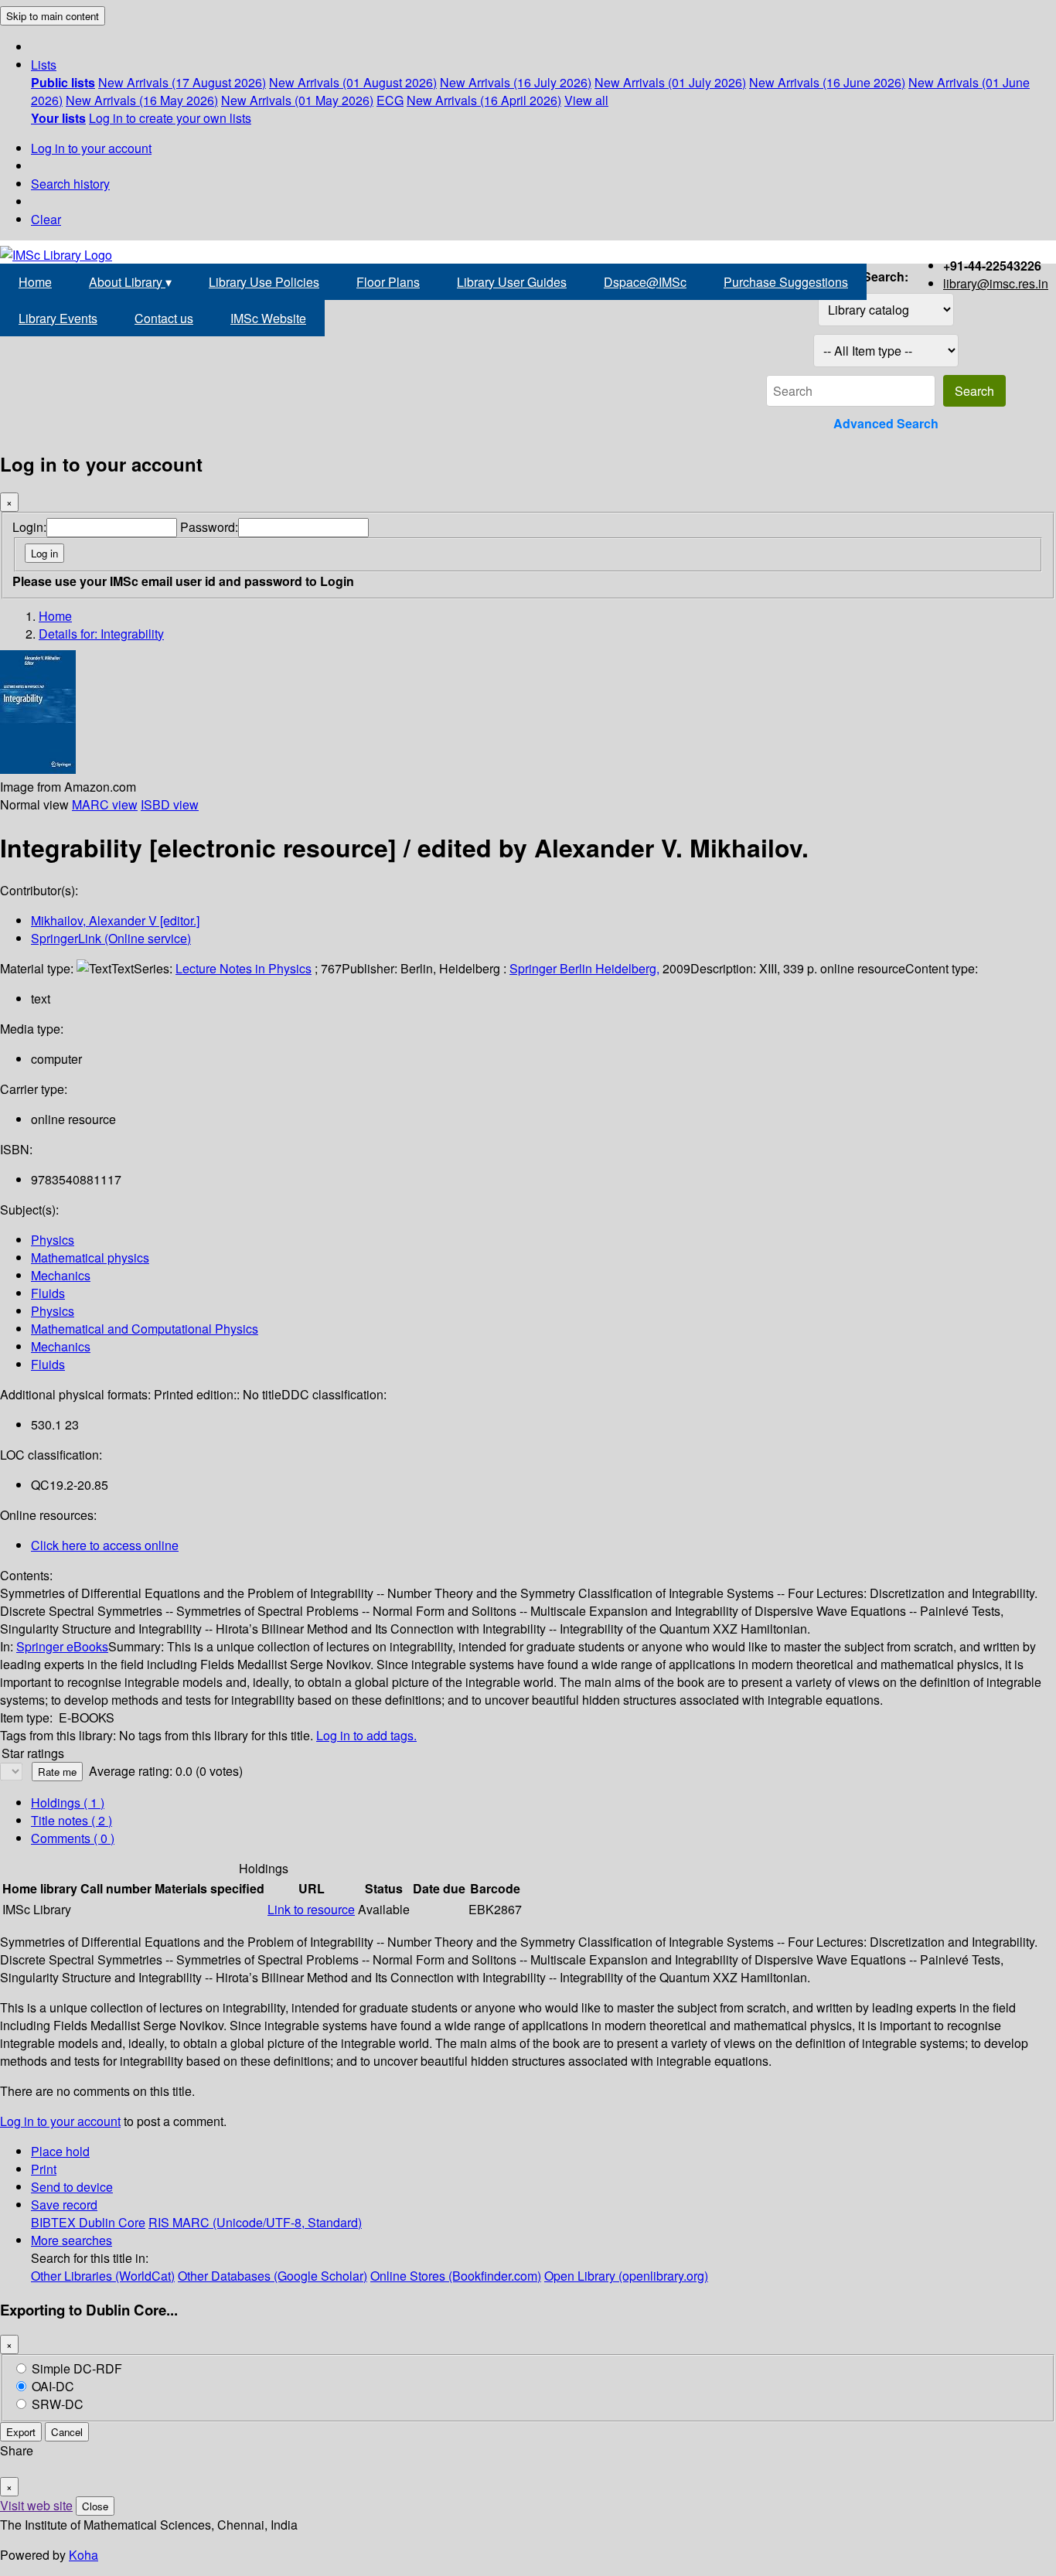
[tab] (72, 1820)
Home (35, 282)
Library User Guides (512, 282)
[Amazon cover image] (38, 769)
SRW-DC (58, 2404)
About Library (130, 282)
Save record (64, 2205)
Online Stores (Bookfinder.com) (456, 2276)
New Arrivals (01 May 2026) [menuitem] (297, 100)
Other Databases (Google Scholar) (273, 2276)
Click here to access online (105, 1545)
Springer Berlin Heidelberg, (584, 968)
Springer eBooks (62, 1646)
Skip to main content (53, 16)
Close (95, 2506)
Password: (209, 527)
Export (21, 2432)
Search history (70, 184)
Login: (29, 527)
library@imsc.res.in (996, 283)
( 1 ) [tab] (68, 1803)
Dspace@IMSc (645, 282)
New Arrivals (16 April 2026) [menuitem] (484, 100)
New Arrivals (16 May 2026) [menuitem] (142, 100)
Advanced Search (886, 423)
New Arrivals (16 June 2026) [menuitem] (827, 82)
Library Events (58, 318)
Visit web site (36, 2505)
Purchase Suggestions (786, 282)
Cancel (67, 2432)
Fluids (48, 1293)
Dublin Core (112, 2222)
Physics (53, 1240)
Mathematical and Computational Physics (145, 1329)
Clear (46, 219)
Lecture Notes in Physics (244, 968)
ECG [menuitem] (390, 100)
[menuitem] (63, 82)
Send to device (72, 2187)
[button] (44, 65)
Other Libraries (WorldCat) (103, 2276)
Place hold (60, 2151)
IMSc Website (268, 318)
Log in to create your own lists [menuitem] (170, 118)
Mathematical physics (90, 1257)
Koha (83, 2555)
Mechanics (61, 1275)
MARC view (105, 804)
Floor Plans (388, 282)
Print (44, 2169)
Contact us (164, 318)
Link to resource (311, 1909)
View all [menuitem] (586, 100)
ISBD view (170, 804)
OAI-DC (53, 2386)
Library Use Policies (264, 282)
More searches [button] (72, 2240)
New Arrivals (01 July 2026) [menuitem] (670, 82)
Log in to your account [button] (60, 2121)
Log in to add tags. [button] (366, 1735)
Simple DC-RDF (77, 2368)
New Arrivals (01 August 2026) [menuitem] (353, 82)
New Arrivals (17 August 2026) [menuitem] (182, 82)
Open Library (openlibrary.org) (626, 2276)
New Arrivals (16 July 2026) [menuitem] (516, 82)
